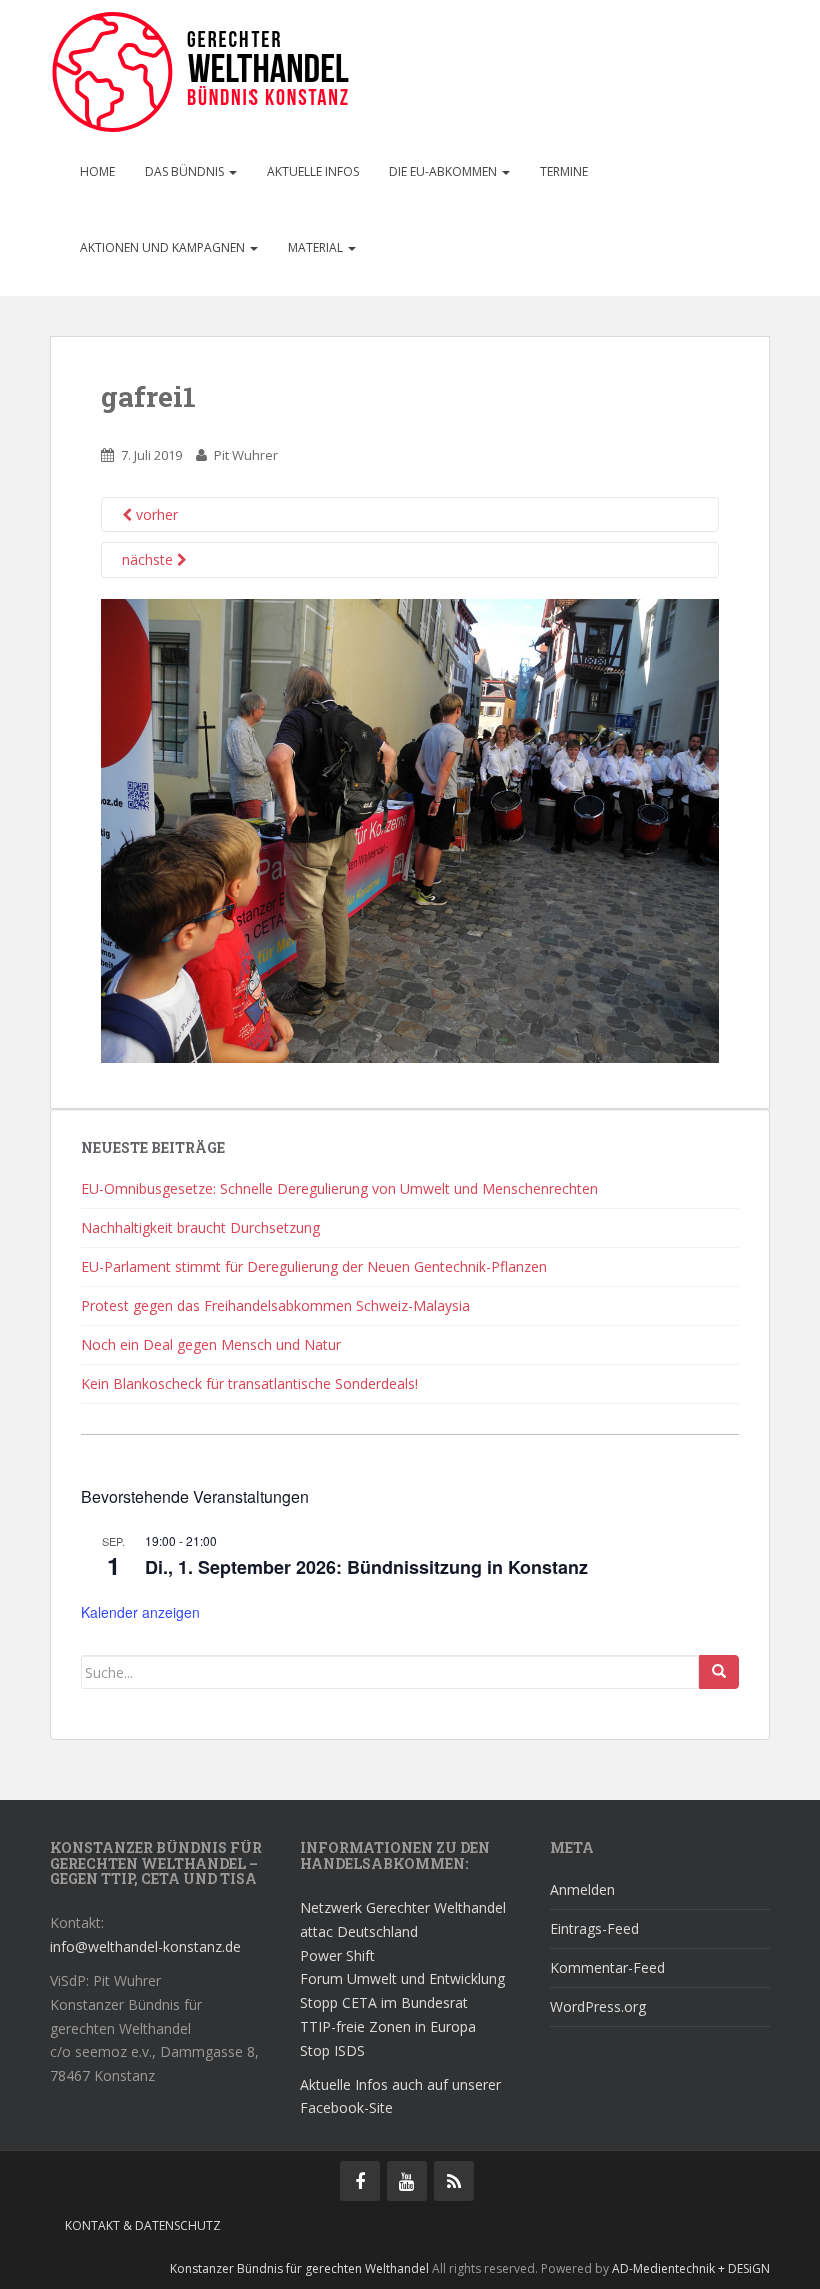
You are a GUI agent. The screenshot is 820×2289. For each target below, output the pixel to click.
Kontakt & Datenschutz (143, 2225)
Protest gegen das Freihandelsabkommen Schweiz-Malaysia (275, 1305)
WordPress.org (598, 2006)
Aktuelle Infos (313, 171)
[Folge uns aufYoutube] (407, 2181)
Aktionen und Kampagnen (164, 247)
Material (317, 247)
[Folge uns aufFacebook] (360, 2181)
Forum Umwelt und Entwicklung (402, 1978)
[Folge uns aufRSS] (454, 2181)
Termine (564, 171)
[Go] (719, 1672)
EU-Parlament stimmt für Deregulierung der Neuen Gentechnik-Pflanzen (314, 1266)
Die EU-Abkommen (444, 171)
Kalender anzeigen (140, 1612)
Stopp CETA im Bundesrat (384, 2002)
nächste (149, 559)
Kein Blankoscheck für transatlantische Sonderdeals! (249, 1383)
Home (97, 171)
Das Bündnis (186, 171)
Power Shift (337, 1955)
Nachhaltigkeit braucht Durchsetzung (200, 1227)
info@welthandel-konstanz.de (145, 1946)
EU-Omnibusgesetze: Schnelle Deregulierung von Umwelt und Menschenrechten (339, 1188)
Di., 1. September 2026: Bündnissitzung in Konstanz (366, 1567)
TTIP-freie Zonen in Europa (388, 2026)
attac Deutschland (359, 1931)
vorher (155, 514)
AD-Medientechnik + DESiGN (691, 2268)
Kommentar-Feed (607, 1967)
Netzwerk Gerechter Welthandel (403, 1907)
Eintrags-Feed (594, 1928)
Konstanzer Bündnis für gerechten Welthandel (301, 2268)
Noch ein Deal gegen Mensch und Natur (211, 1344)
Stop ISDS (332, 2050)
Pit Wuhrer (246, 455)
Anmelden (582, 1889)
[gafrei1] (410, 829)
